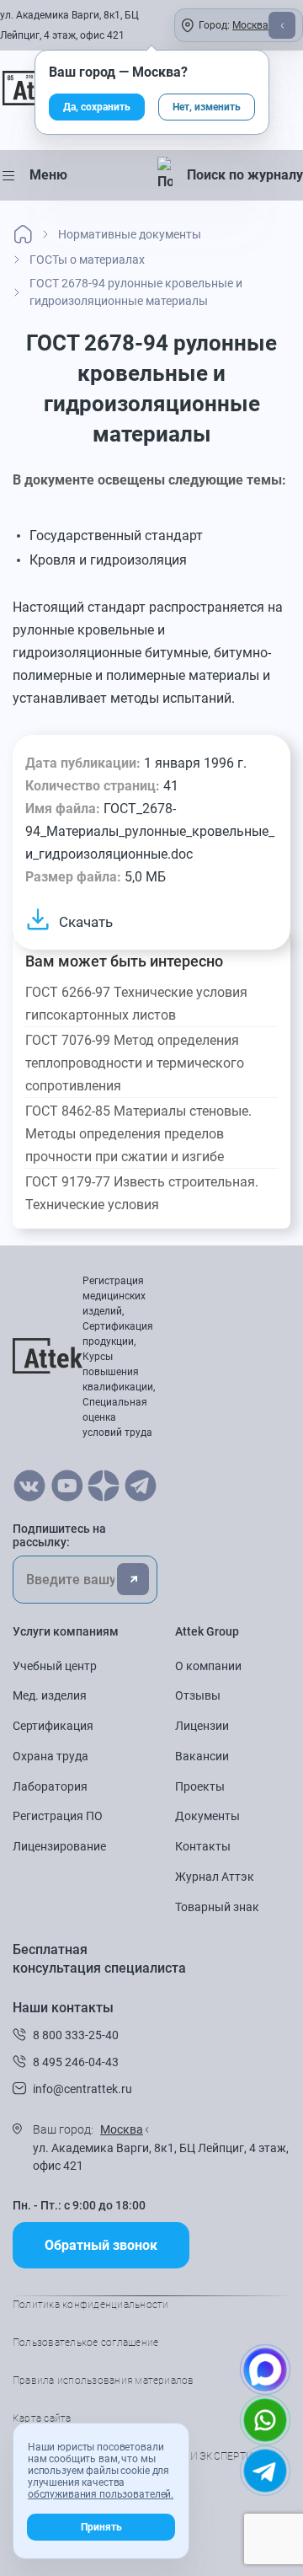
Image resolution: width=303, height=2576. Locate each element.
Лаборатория (50, 1786)
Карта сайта (42, 2418)
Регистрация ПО (58, 1816)
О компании (208, 1666)
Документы (207, 1816)
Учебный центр (55, 1666)
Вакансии (202, 1756)
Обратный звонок (101, 2245)
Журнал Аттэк (215, 1877)
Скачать (86, 922)
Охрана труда (50, 1756)
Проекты (200, 1786)
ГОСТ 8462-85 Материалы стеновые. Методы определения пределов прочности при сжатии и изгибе (138, 1134)
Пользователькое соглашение (85, 2343)
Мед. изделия (50, 1695)
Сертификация (53, 1726)
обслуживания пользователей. (101, 2494)
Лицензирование (59, 1846)
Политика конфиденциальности (90, 2305)
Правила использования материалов (104, 2381)
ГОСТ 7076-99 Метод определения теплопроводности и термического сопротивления (135, 1063)
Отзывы (198, 1695)
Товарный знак (217, 1907)
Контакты (203, 1846)
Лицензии (202, 1726)
